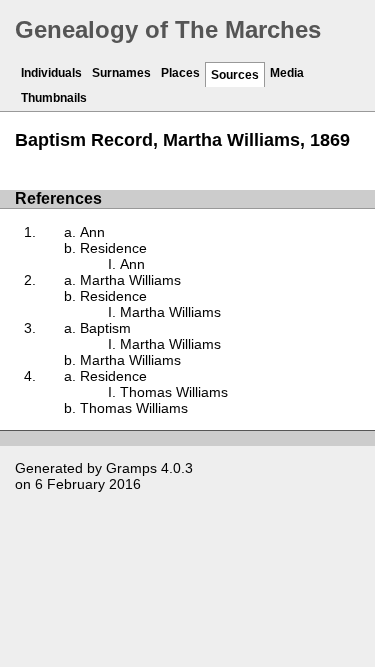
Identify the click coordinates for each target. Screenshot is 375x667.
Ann (92, 232)
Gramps (131, 468)
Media (287, 73)
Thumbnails (54, 98)
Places (180, 73)
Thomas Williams (174, 392)
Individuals (51, 73)
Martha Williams (130, 280)
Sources (235, 75)
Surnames (121, 73)
